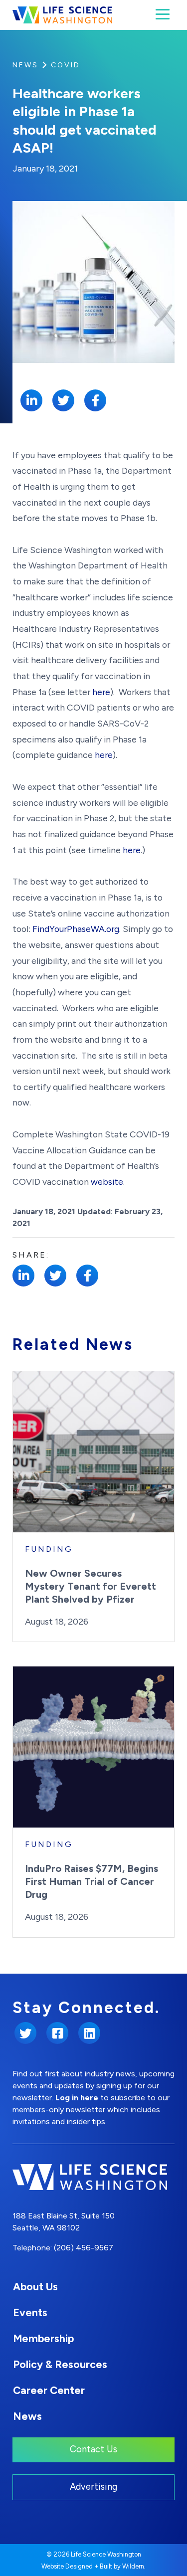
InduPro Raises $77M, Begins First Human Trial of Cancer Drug (92, 1881)
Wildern (133, 2566)
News (25, 65)
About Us (35, 2287)
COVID (66, 65)
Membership (43, 2338)
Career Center (49, 2390)
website (107, 1182)
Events (30, 2312)
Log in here (77, 2098)
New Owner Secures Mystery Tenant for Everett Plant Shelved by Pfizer (91, 1586)
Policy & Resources (60, 2364)
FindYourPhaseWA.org (76, 929)
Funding (49, 1549)
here (101, 692)
